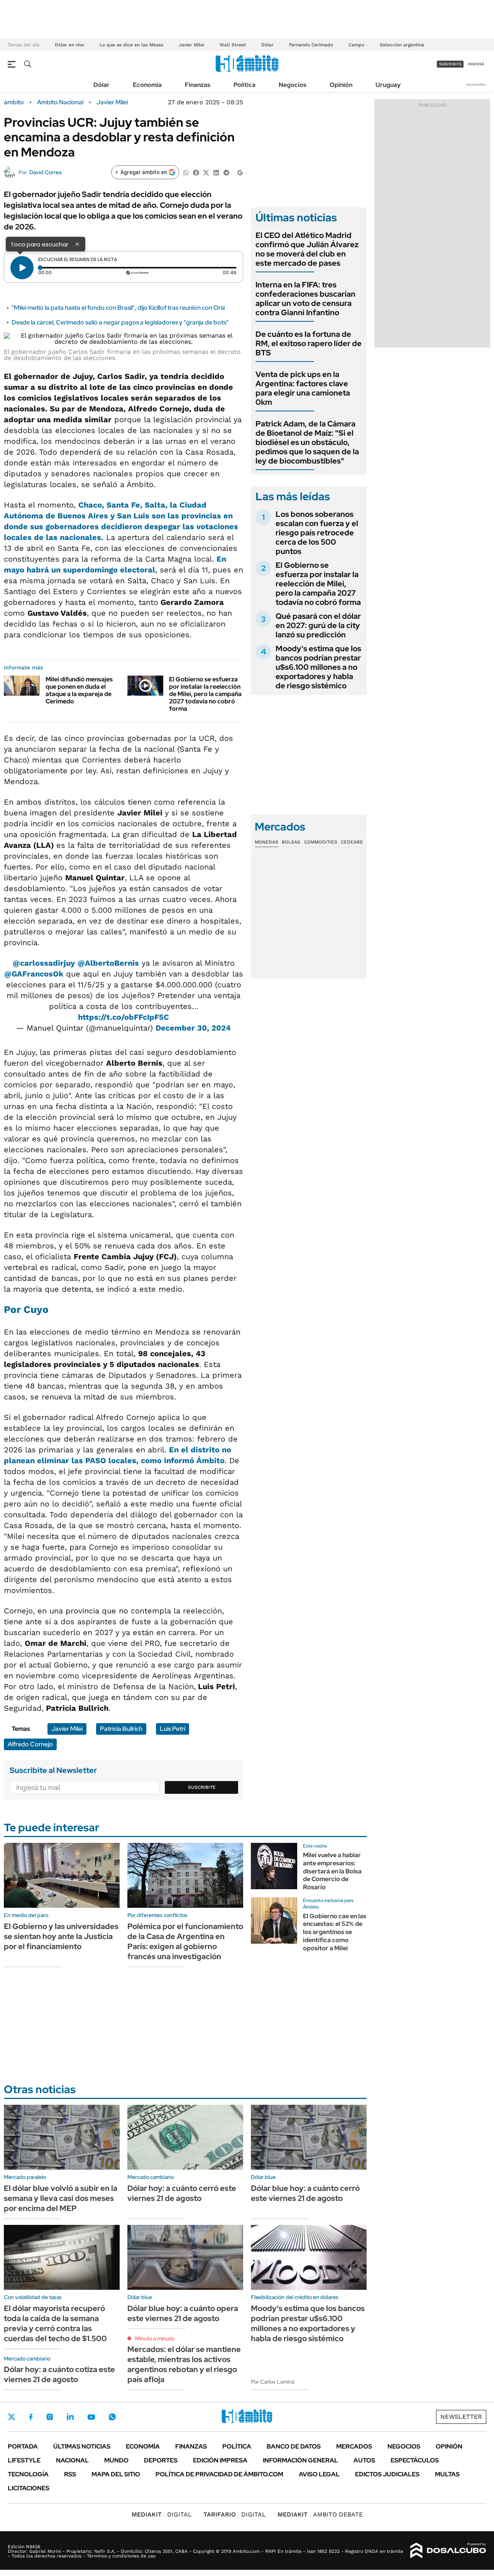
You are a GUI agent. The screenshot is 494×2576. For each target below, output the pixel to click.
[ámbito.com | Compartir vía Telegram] (226, 172)
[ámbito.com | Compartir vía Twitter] (206, 172)
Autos (364, 2460)
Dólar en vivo (69, 45)
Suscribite (202, 1787)
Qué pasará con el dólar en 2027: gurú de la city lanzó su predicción (318, 625)
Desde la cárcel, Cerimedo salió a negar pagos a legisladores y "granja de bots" (120, 322)
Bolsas (291, 842)
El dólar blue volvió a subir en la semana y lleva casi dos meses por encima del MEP (61, 2198)
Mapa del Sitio (116, 2474)
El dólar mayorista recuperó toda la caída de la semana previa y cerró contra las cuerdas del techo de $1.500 (55, 2323)
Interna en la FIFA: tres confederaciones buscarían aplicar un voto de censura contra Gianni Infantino (305, 299)
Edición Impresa (220, 2460)
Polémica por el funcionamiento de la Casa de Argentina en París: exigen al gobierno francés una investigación (185, 1941)
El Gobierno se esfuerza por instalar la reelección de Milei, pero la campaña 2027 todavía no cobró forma (205, 694)
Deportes (161, 2460)
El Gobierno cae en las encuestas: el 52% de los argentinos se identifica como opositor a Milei (335, 1932)
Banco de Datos (294, 2446)
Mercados (354, 2446)
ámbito (14, 102)
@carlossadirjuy (44, 963)
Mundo (116, 2460)
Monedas (266, 842)
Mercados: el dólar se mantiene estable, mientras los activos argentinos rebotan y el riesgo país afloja (184, 2364)
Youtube (91, 2417)
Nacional (72, 2460)
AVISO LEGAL (319, 2474)
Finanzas (198, 85)
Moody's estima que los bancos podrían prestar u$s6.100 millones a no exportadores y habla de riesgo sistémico (318, 667)
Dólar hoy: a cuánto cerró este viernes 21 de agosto (182, 2193)
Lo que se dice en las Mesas (131, 45)
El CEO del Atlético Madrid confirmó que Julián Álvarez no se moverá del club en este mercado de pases (307, 249)
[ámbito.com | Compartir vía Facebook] (196, 172)
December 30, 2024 (193, 1028)
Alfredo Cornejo (30, 1744)
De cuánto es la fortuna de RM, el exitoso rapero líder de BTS (309, 343)
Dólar (267, 45)
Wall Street (233, 45)
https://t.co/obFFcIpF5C (123, 1017)
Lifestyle (24, 2460)
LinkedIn (70, 2417)
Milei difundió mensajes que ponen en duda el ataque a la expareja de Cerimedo (79, 690)
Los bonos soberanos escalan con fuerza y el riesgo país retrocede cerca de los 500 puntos (317, 533)
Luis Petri (173, 1729)
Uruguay (388, 85)
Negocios (293, 85)
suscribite (450, 64)
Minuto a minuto (155, 2338)
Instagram (50, 2417)
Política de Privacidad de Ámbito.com (219, 2474)
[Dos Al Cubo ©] (448, 2551)
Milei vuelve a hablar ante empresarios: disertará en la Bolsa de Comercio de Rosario (332, 1871)
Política (244, 85)
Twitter (12, 2417)
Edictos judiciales (387, 2474)
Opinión (341, 85)
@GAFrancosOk (34, 974)
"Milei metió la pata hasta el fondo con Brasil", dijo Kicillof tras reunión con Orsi (118, 308)
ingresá (476, 64)
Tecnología (28, 2474)
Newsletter (476, 84)
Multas (447, 2474)
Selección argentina (402, 45)
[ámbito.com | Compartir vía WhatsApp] (186, 172)
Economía (147, 85)
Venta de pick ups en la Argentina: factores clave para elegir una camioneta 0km (303, 388)
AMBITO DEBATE (320, 2514)
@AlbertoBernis (108, 963)
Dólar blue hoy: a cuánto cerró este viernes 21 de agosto (305, 2193)
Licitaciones (29, 2488)
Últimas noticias (82, 2446)
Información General (300, 2460)
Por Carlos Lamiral (273, 2382)
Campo (356, 45)
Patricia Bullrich (121, 1729)
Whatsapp (112, 2417)
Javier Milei (191, 45)
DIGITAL (162, 2514)
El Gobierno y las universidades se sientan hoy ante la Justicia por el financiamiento (61, 1936)
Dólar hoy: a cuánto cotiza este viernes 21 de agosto (59, 2374)
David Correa (45, 172)
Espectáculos (415, 2460)
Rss (70, 2474)
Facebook (31, 2417)
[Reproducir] (22, 268)
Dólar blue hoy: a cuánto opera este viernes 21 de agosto (183, 2313)
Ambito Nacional (60, 102)
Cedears (352, 842)
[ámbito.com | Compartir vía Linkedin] (216, 172)
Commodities (321, 842)
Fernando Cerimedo (311, 45)
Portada (23, 2446)
